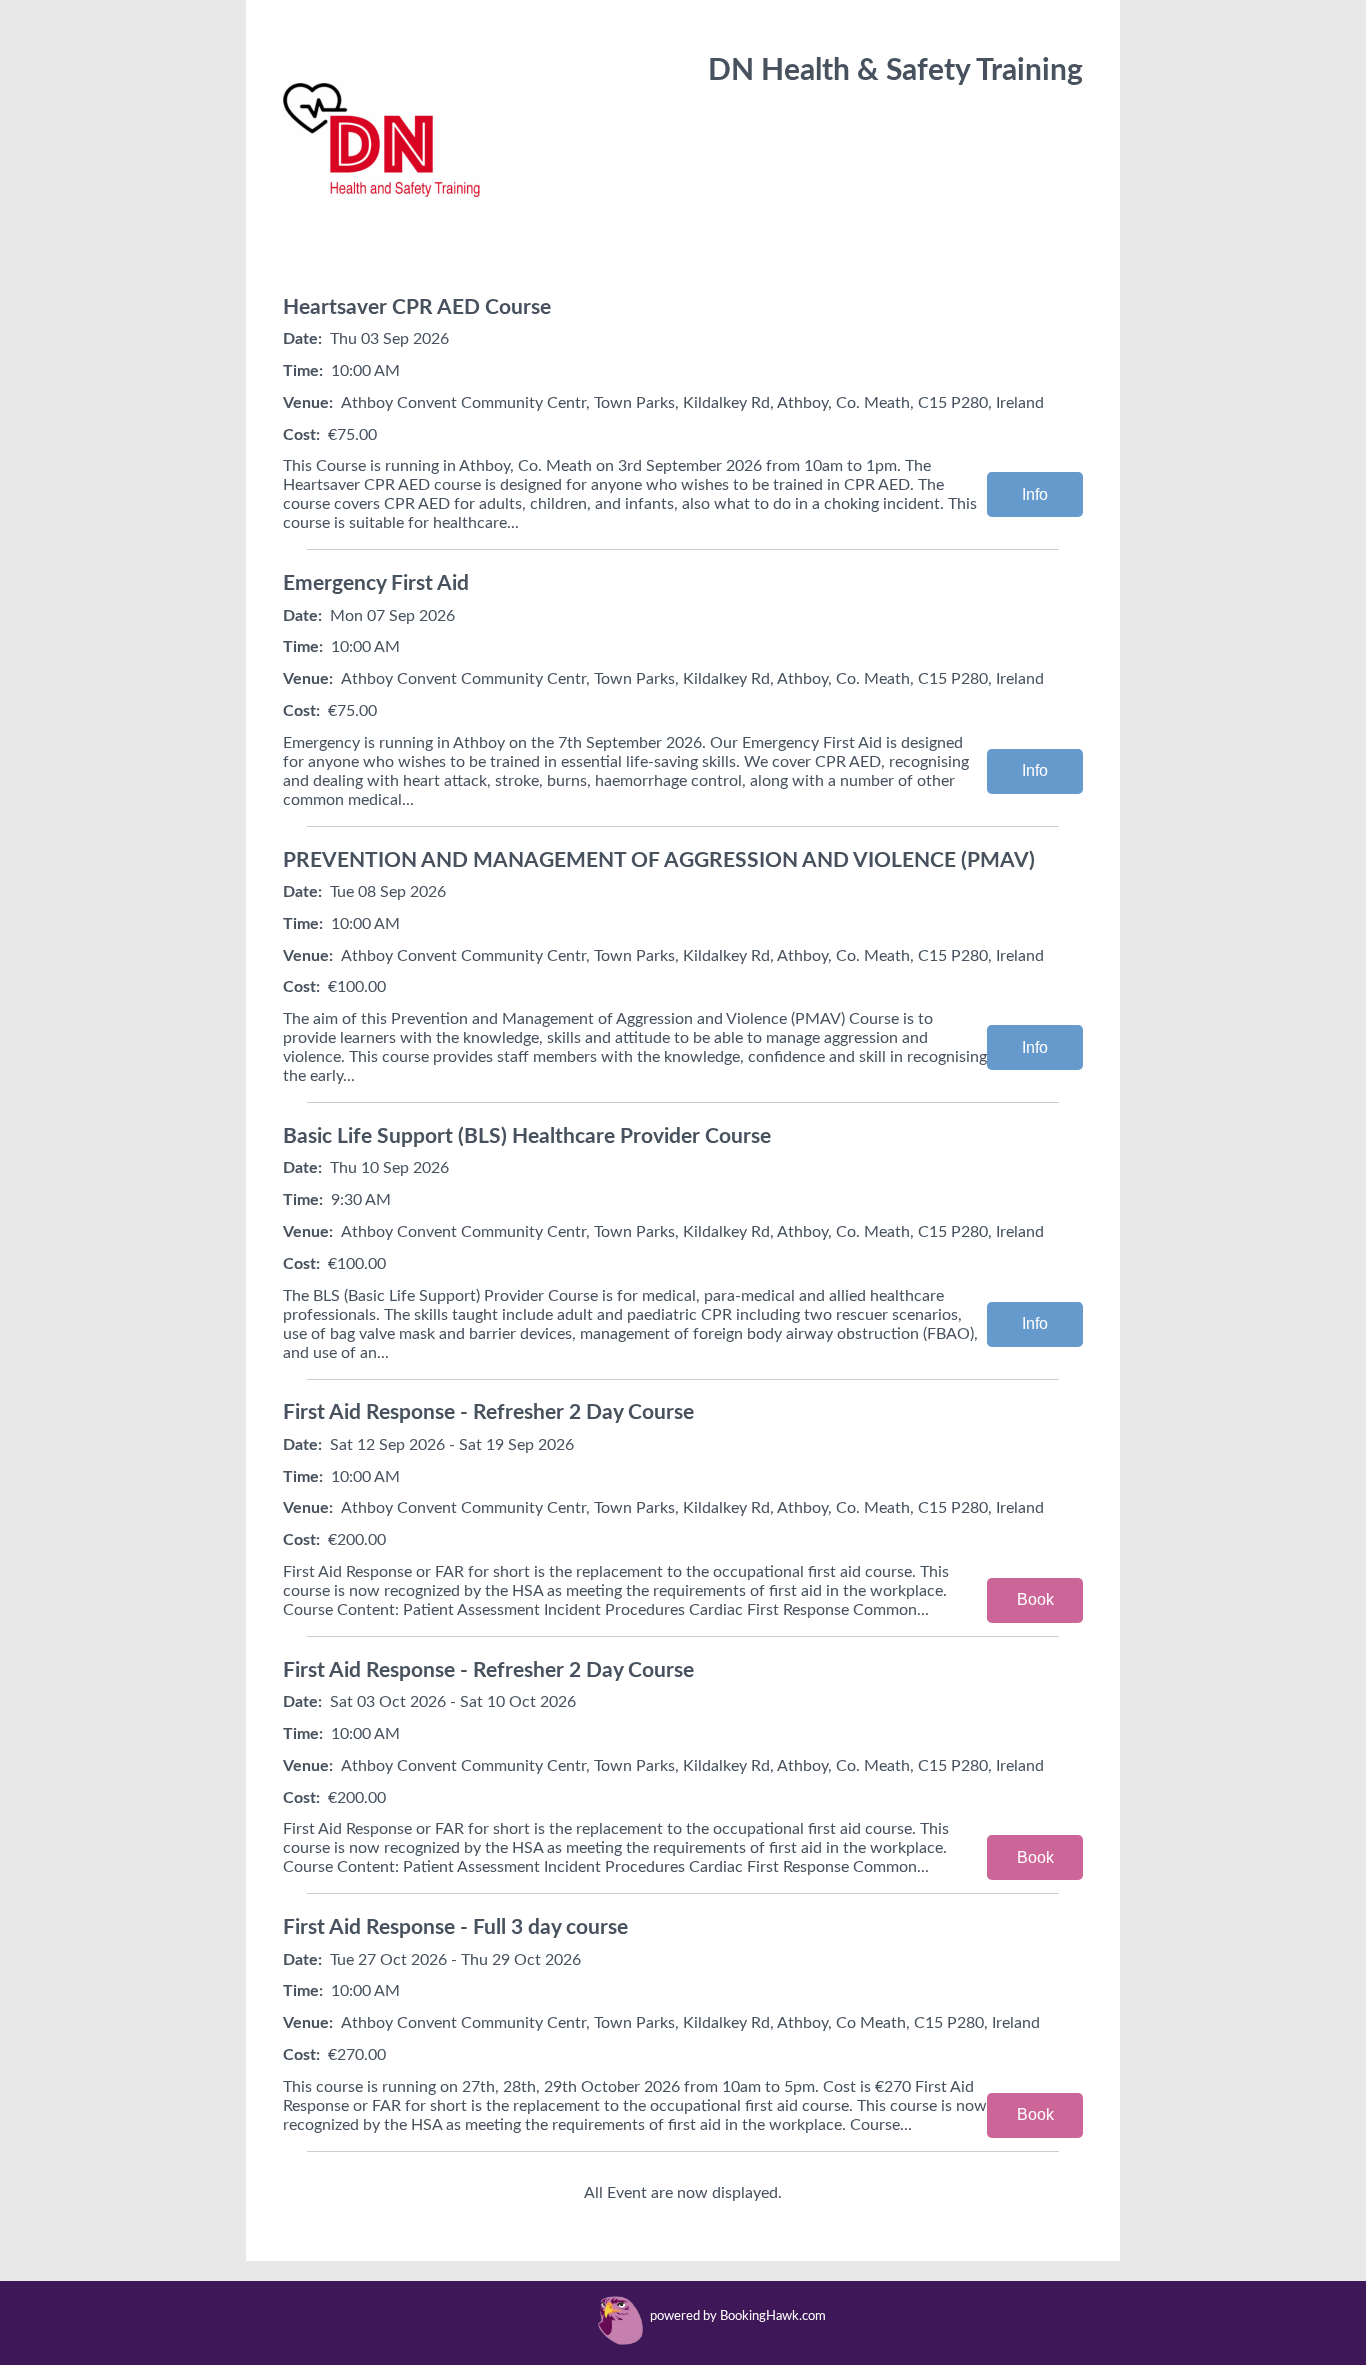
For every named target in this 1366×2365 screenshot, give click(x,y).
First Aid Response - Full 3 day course (455, 1927)
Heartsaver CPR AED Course (417, 307)
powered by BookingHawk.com (738, 2316)
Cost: (301, 435)
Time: (303, 371)
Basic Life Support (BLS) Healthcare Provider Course (527, 1136)
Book (1035, 1599)
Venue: (308, 403)
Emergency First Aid (376, 583)
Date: (302, 339)
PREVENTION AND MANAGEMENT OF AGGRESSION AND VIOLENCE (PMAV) (659, 860)
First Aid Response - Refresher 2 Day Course (488, 1412)
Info (1035, 494)
